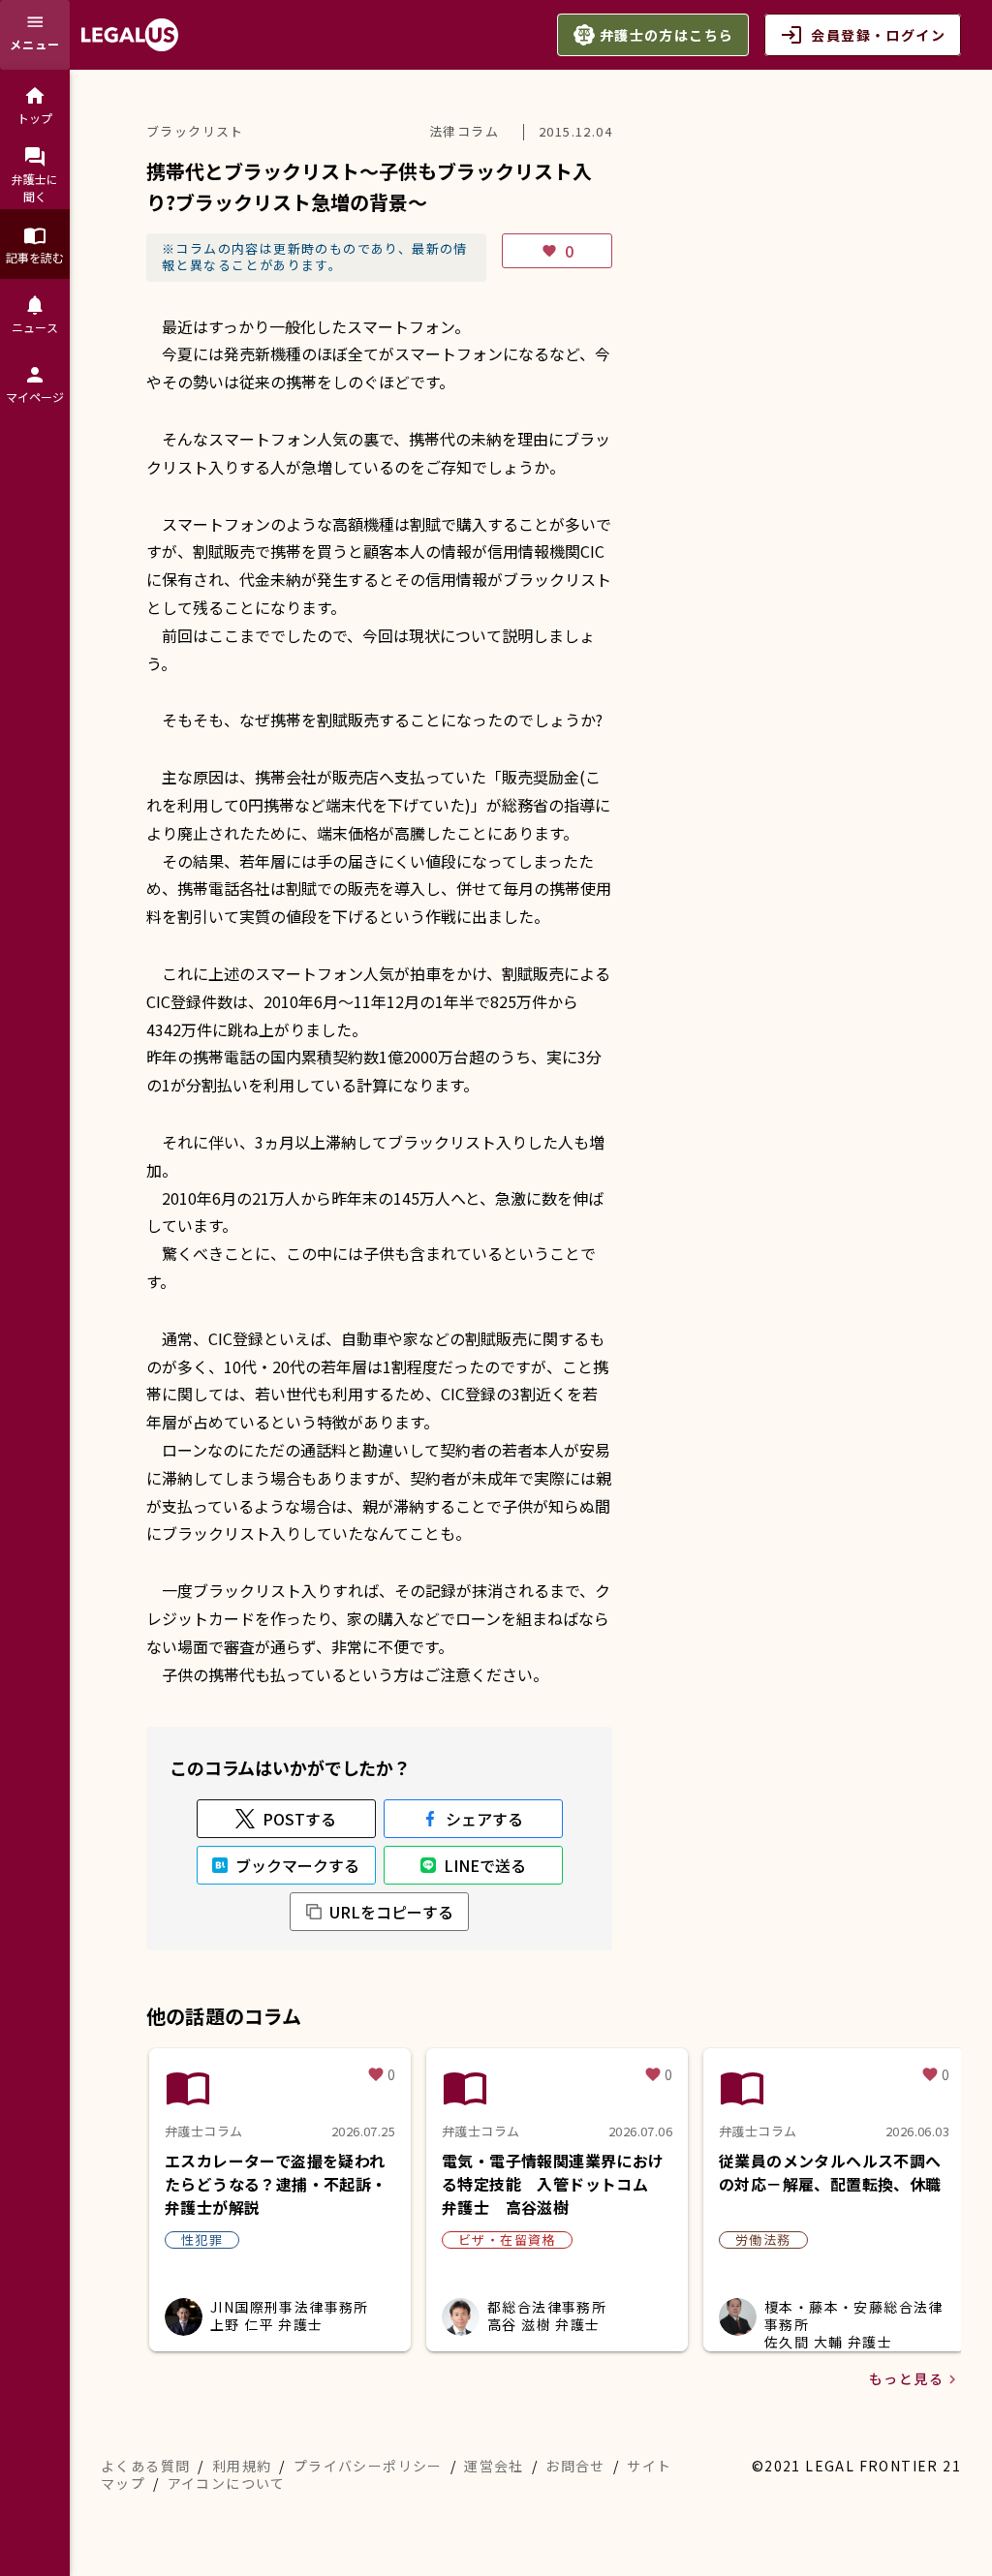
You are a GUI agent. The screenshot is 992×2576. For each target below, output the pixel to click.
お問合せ (575, 2466)
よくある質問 (145, 2466)
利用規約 (242, 2466)
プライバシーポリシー (368, 2466)
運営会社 (494, 2466)
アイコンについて (227, 2483)
